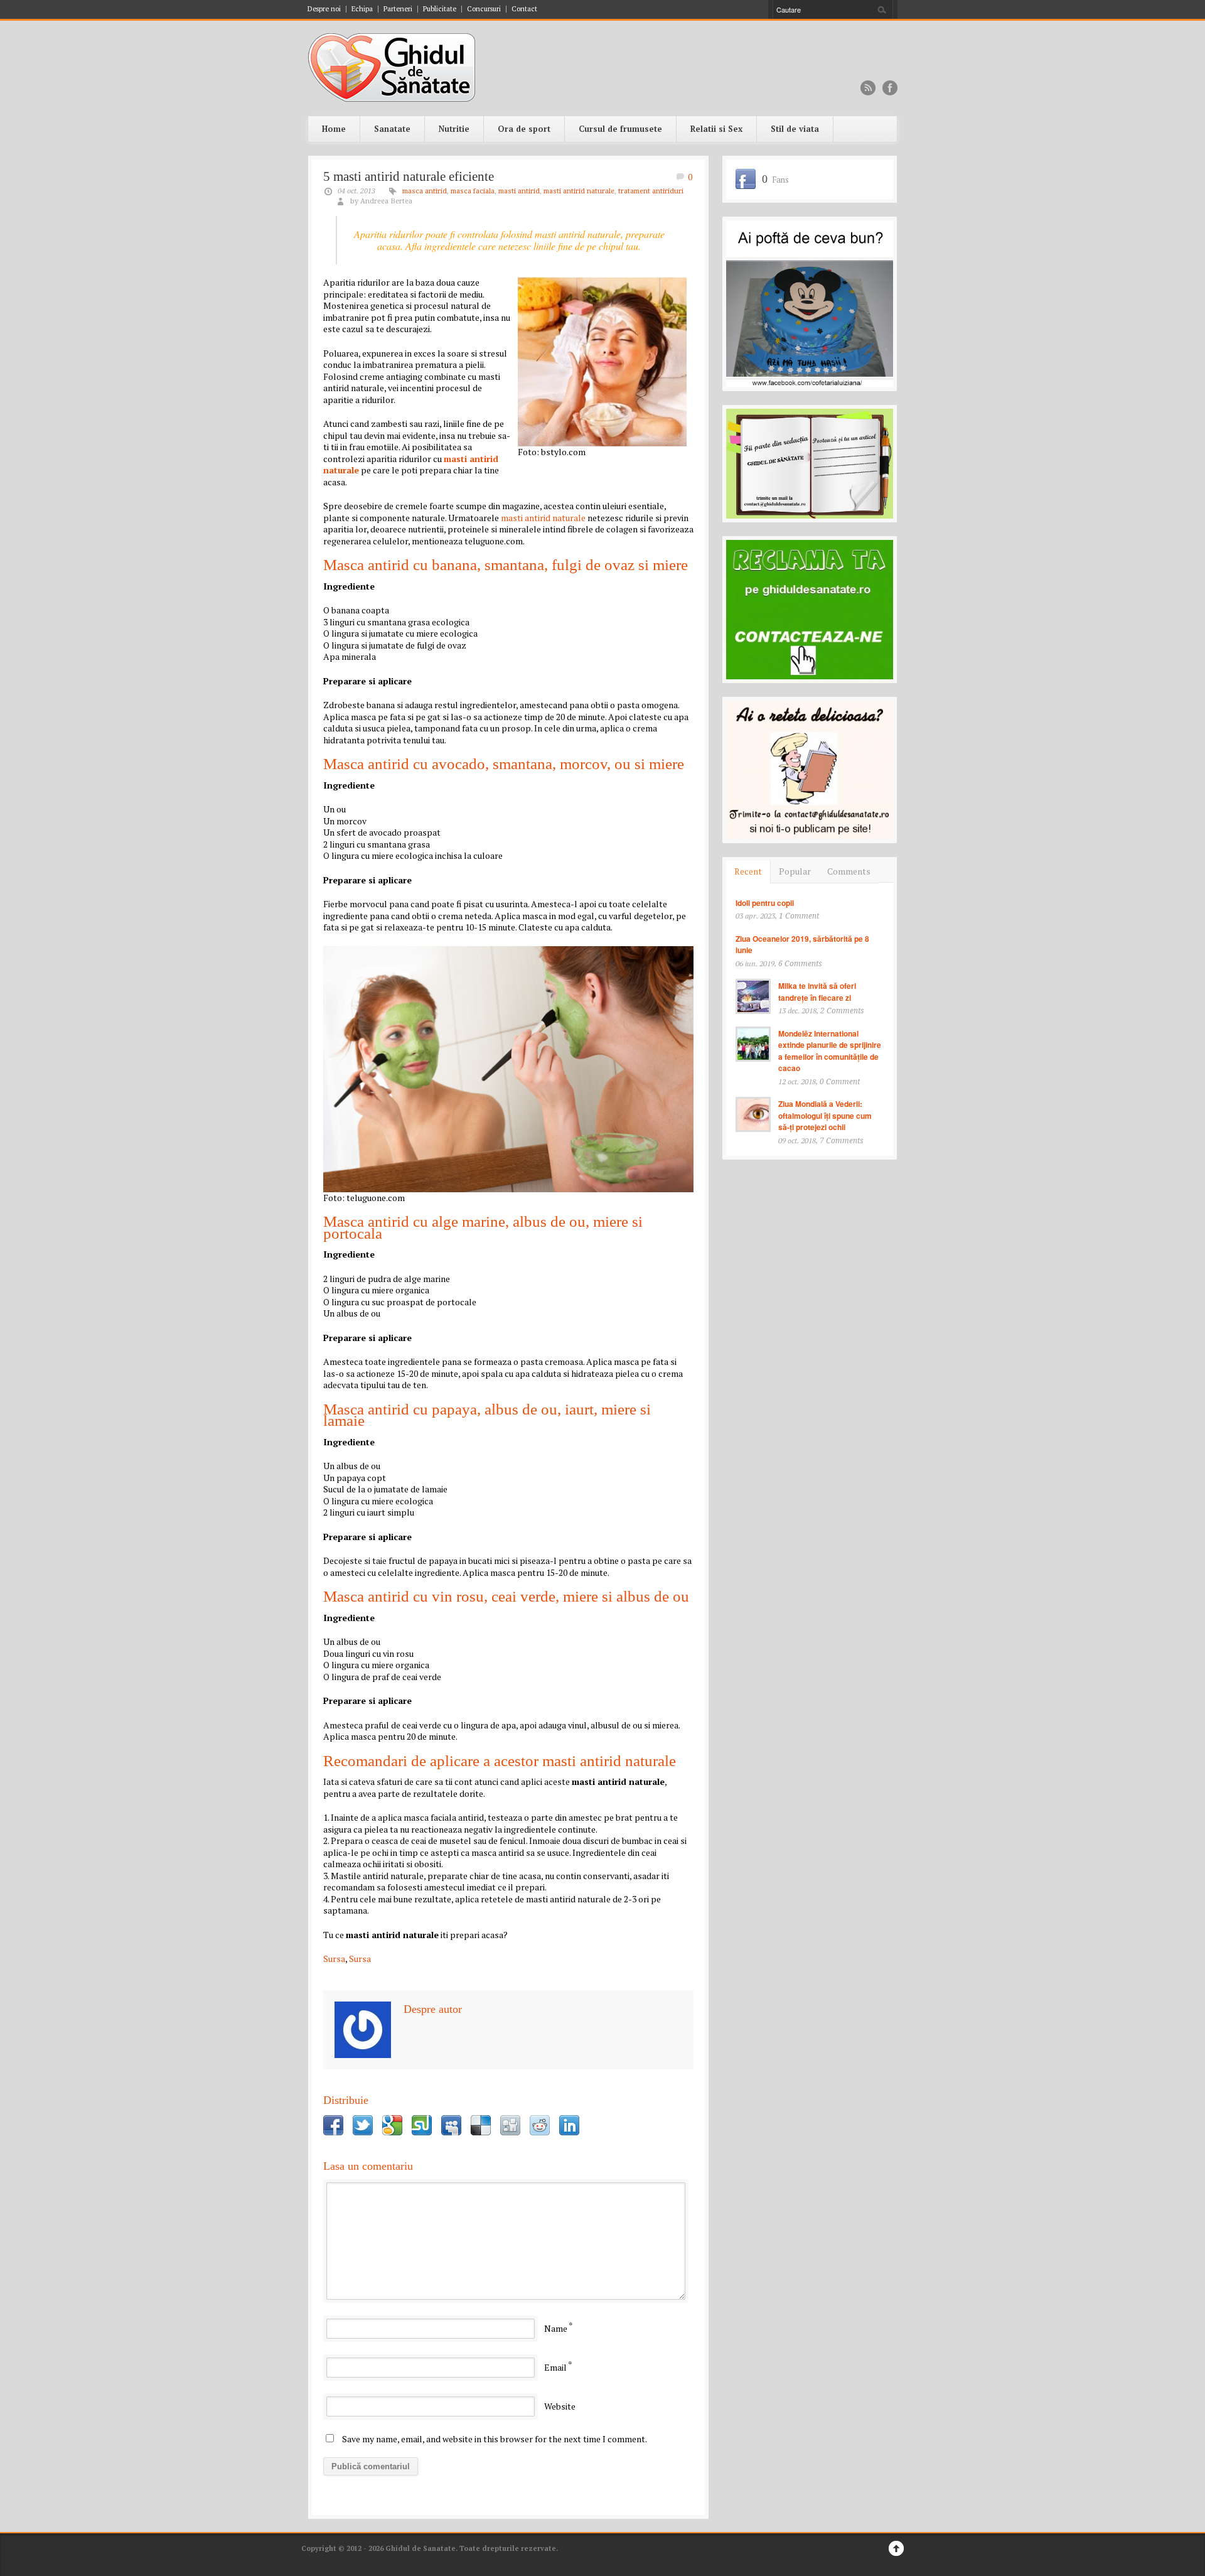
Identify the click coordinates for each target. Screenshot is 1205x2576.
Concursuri (484, 9)
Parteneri (398, 9)
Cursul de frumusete (620, 129)
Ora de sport (524, 129)
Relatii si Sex (716, 129)
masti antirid (519, 191)
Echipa (362, 9)
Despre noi (324, 9)
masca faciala (473, 191)
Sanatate (392, 129)
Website (560, 2406)
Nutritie (454, 129)
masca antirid (425, 191)
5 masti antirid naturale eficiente (409, 176)
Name (556, 2328)
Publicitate (440, 9)
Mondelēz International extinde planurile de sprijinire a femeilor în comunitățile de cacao (830, 1051)
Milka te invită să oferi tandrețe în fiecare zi (817, 992)
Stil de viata (795, 129)
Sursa (334, 1959)
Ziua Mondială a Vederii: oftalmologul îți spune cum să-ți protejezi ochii (825, 1115)
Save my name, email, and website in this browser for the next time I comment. (495, 2439)
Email (555, 2367)
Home (334, 129)
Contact (524, 9)
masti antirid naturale (579, 191)
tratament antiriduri (651, 191)
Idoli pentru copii (765, 903)
